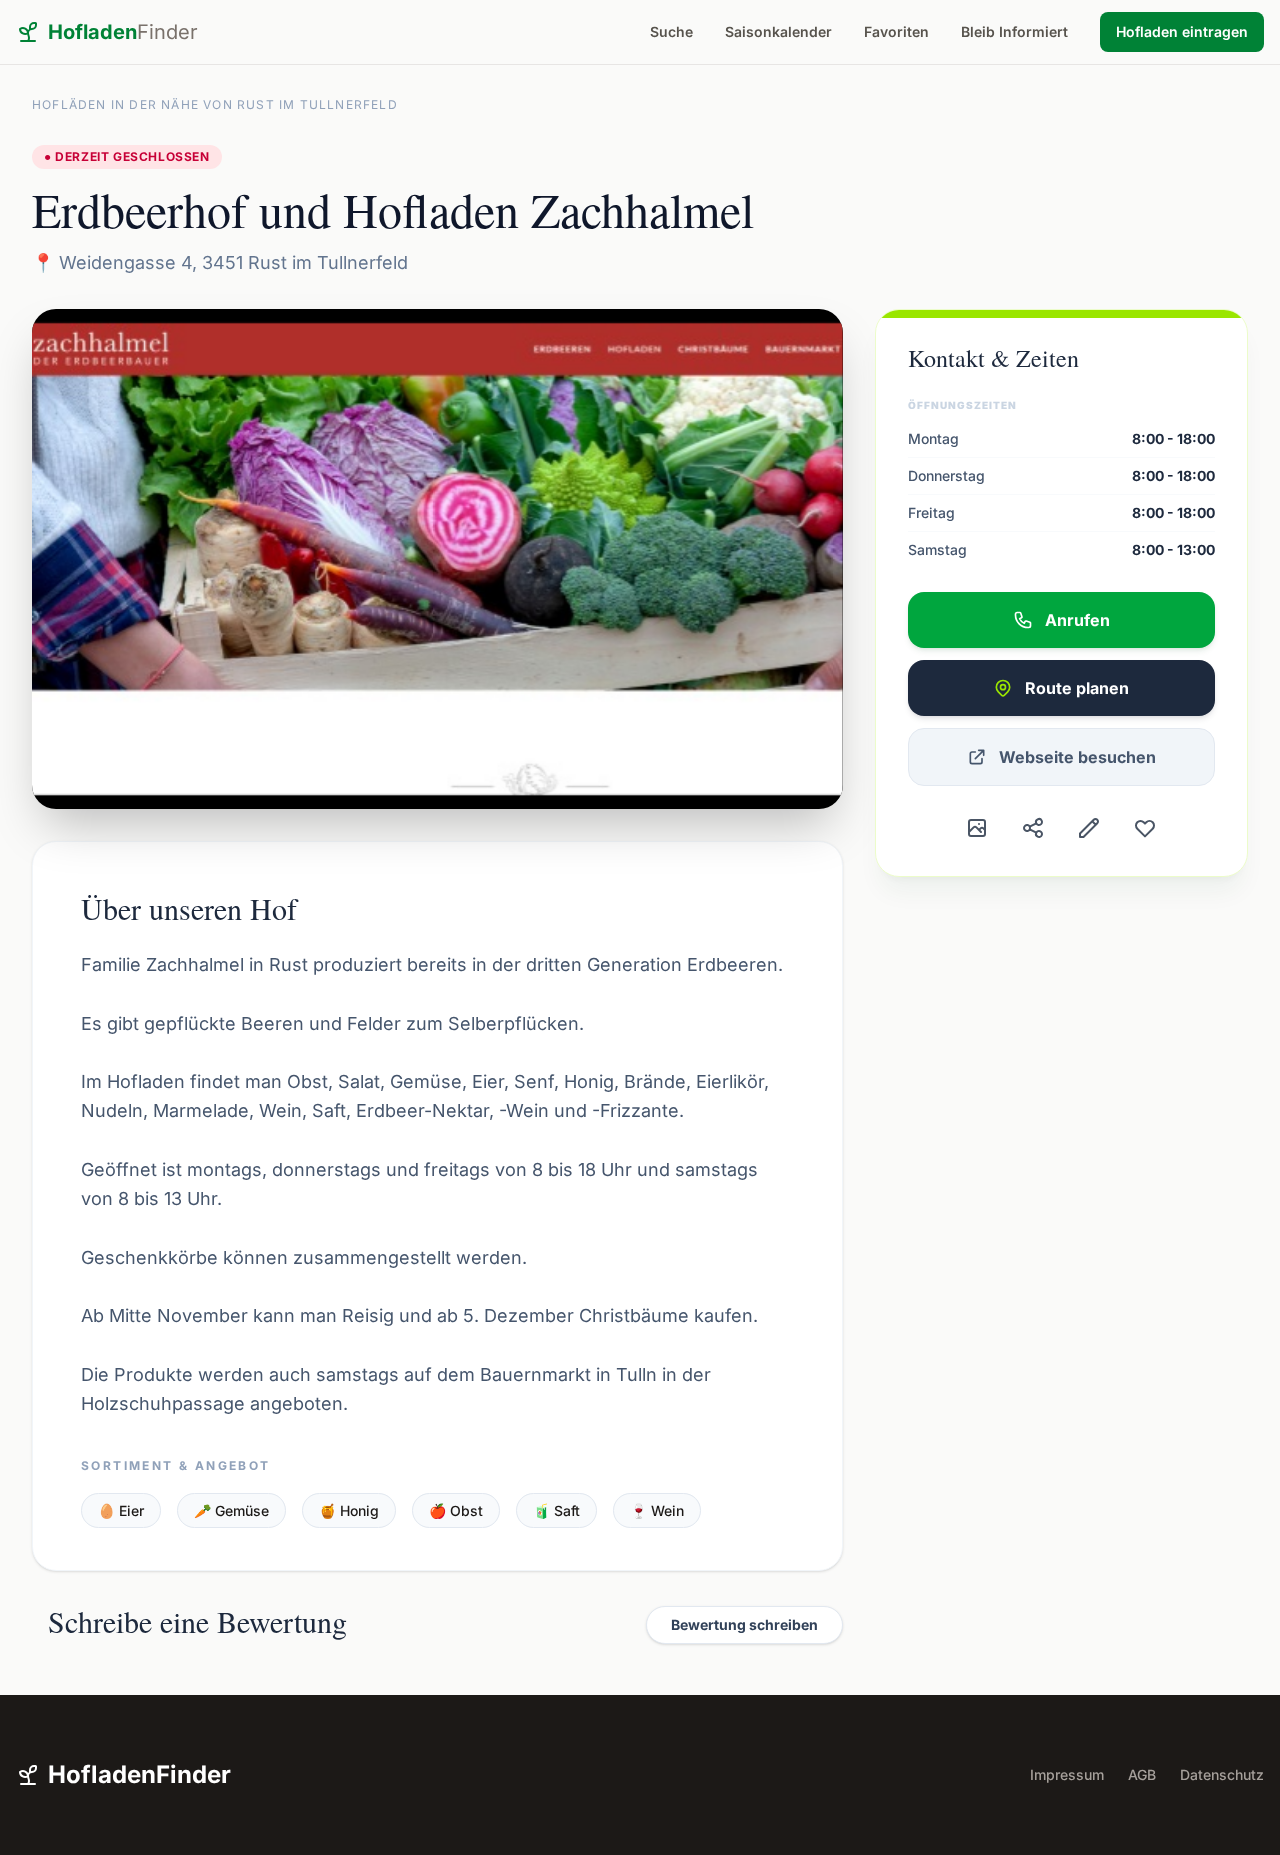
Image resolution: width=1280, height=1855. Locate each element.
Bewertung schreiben (744, 1624)
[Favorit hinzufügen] (1145, 828)
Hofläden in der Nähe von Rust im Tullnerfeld (215, 104)
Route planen (1077, 688)
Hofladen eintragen (1182, 31)
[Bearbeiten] (1089, 828)
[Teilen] (1033, 828)
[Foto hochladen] (977, 828)
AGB (1142, 1774)
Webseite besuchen (1077, 757)
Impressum (1067, 1774)
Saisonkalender (778, 31)
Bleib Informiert (1014, 31)
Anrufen (1077, 620)
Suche (671, 31)
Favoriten (896, 31)
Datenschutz (1222, 1774)
